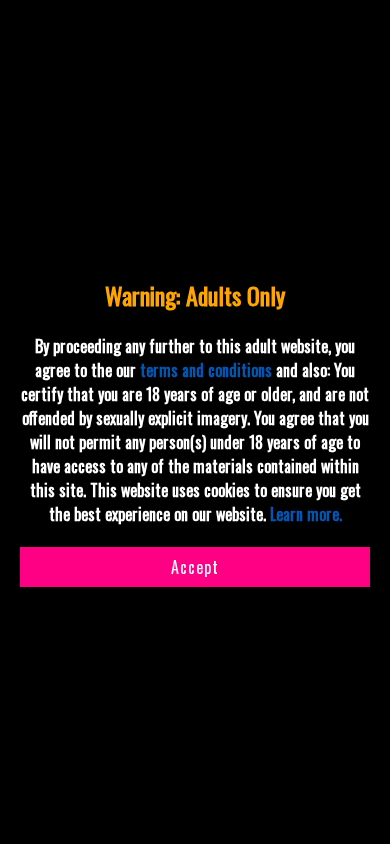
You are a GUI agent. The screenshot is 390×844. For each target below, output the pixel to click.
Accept (195, 567)
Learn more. (306, 514)
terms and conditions (206, 370)
